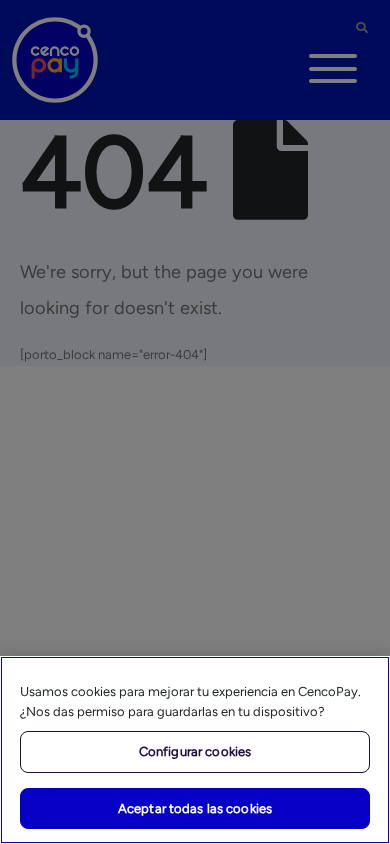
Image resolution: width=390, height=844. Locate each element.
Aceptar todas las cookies (195, 808)
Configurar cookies (195, 751)
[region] (195, 750)
